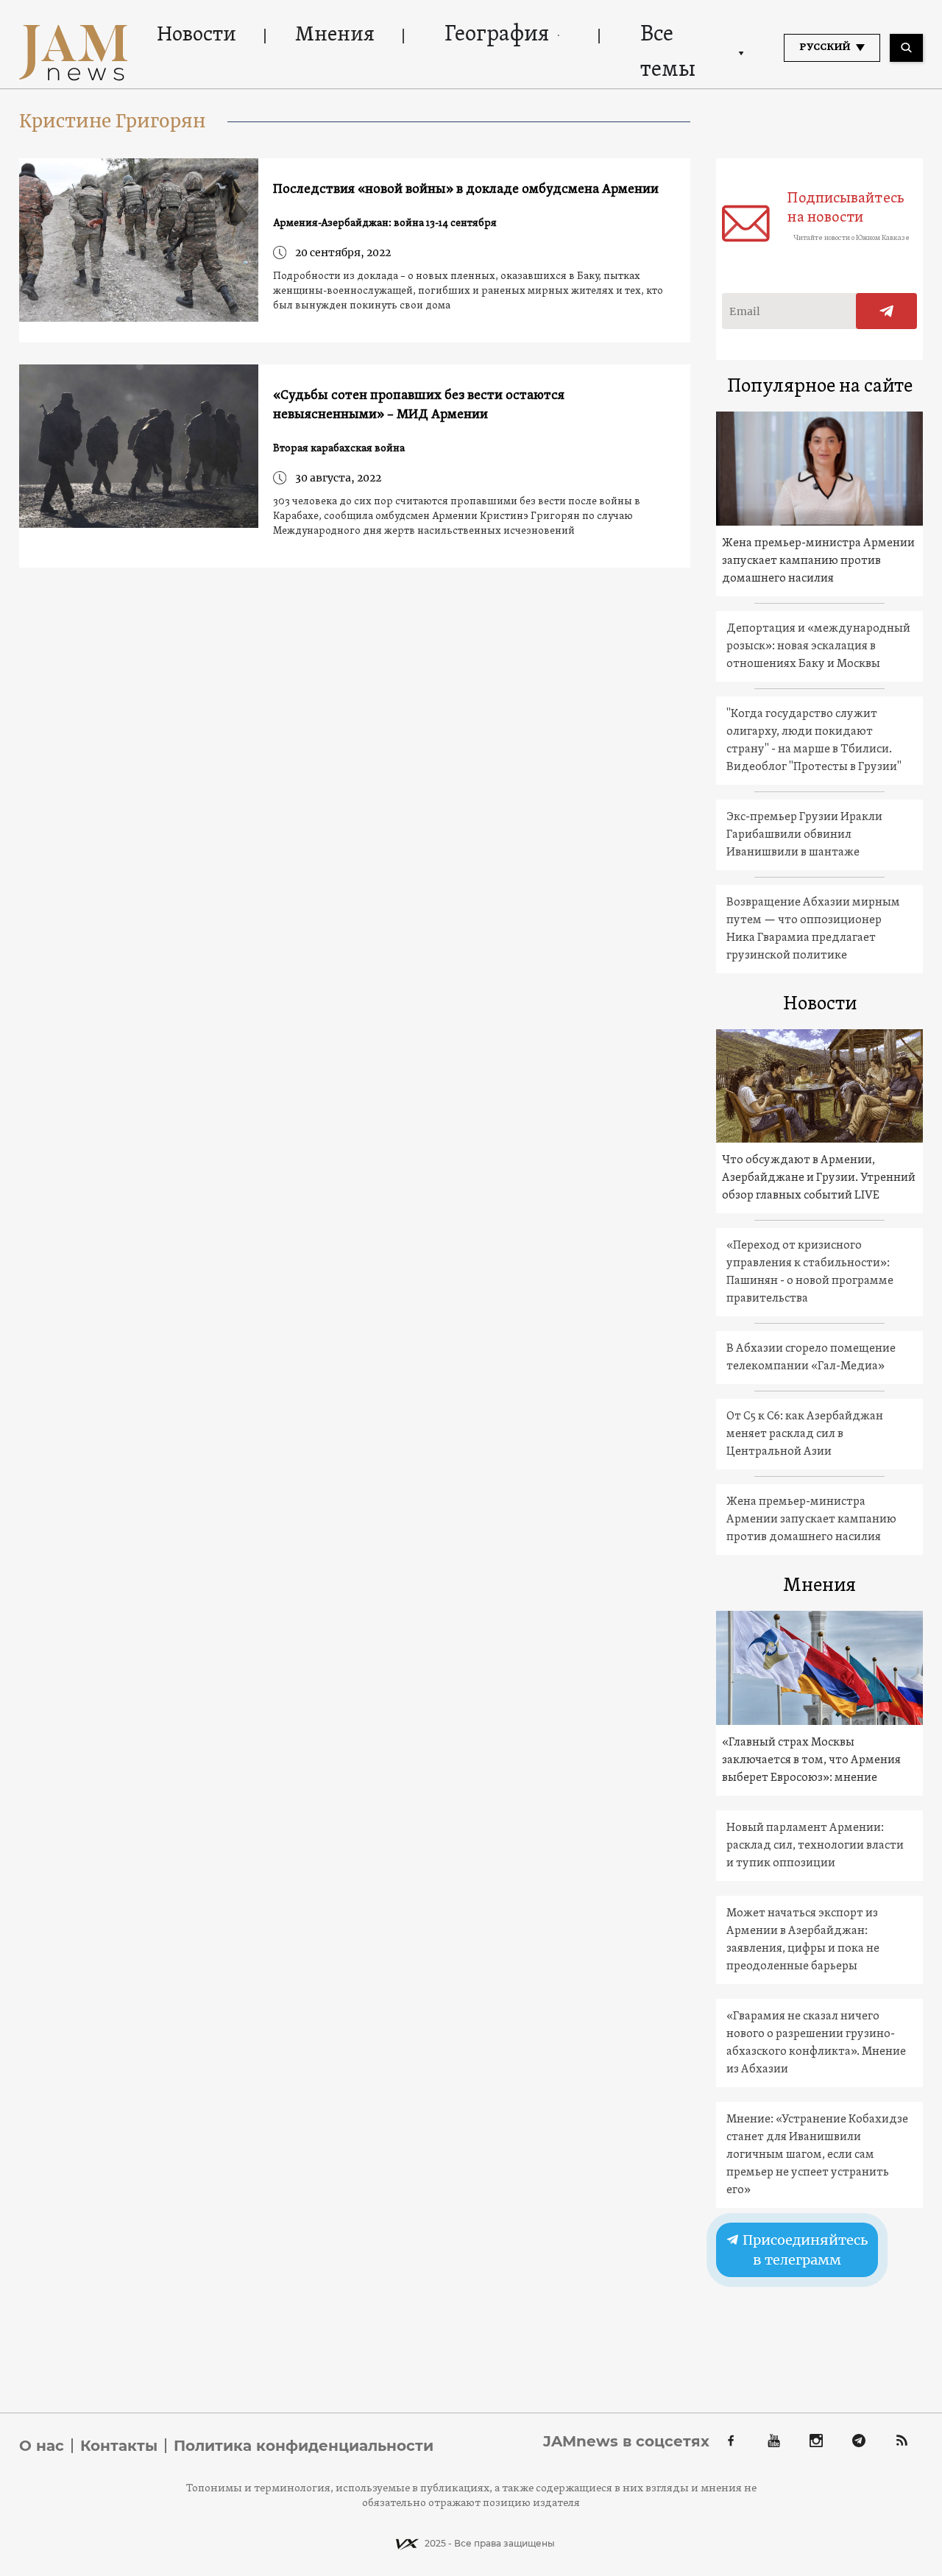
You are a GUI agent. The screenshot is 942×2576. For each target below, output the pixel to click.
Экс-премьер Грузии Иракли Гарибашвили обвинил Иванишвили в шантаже (804, 835)
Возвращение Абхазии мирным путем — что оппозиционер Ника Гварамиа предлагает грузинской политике (813, 929)
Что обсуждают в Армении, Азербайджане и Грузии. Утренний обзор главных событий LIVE (819, 1178)
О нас (42, 2446)
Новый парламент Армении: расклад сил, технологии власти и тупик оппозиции (815, 1846)
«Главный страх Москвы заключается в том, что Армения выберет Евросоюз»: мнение (811, 1760)
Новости (196, 35)
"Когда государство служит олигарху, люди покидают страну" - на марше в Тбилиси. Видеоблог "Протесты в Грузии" (814, 741)
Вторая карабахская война (339, 449)
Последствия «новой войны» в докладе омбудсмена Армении (466, 190)
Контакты (119, 2446)
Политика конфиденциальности (304, 2446)
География (497, 35)
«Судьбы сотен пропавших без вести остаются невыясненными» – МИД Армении (419, 405)
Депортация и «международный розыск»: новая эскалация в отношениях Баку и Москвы (818, 646)
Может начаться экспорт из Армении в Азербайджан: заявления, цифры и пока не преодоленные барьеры (803, 1940)
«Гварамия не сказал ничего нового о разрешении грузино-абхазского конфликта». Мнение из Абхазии (816, 2043)
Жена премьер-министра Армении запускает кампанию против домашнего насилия (818, 561)
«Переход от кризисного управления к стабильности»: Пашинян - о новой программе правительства (810, 1272)
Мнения (335, 35)
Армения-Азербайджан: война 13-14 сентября (385, 223)
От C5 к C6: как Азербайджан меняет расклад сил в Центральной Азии (805, 1434)
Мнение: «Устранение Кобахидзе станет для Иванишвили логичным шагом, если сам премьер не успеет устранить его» (817, 2155)
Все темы (668, 53)
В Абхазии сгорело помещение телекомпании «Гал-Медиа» (811, 1358)
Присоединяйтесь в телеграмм (804, 2250)
